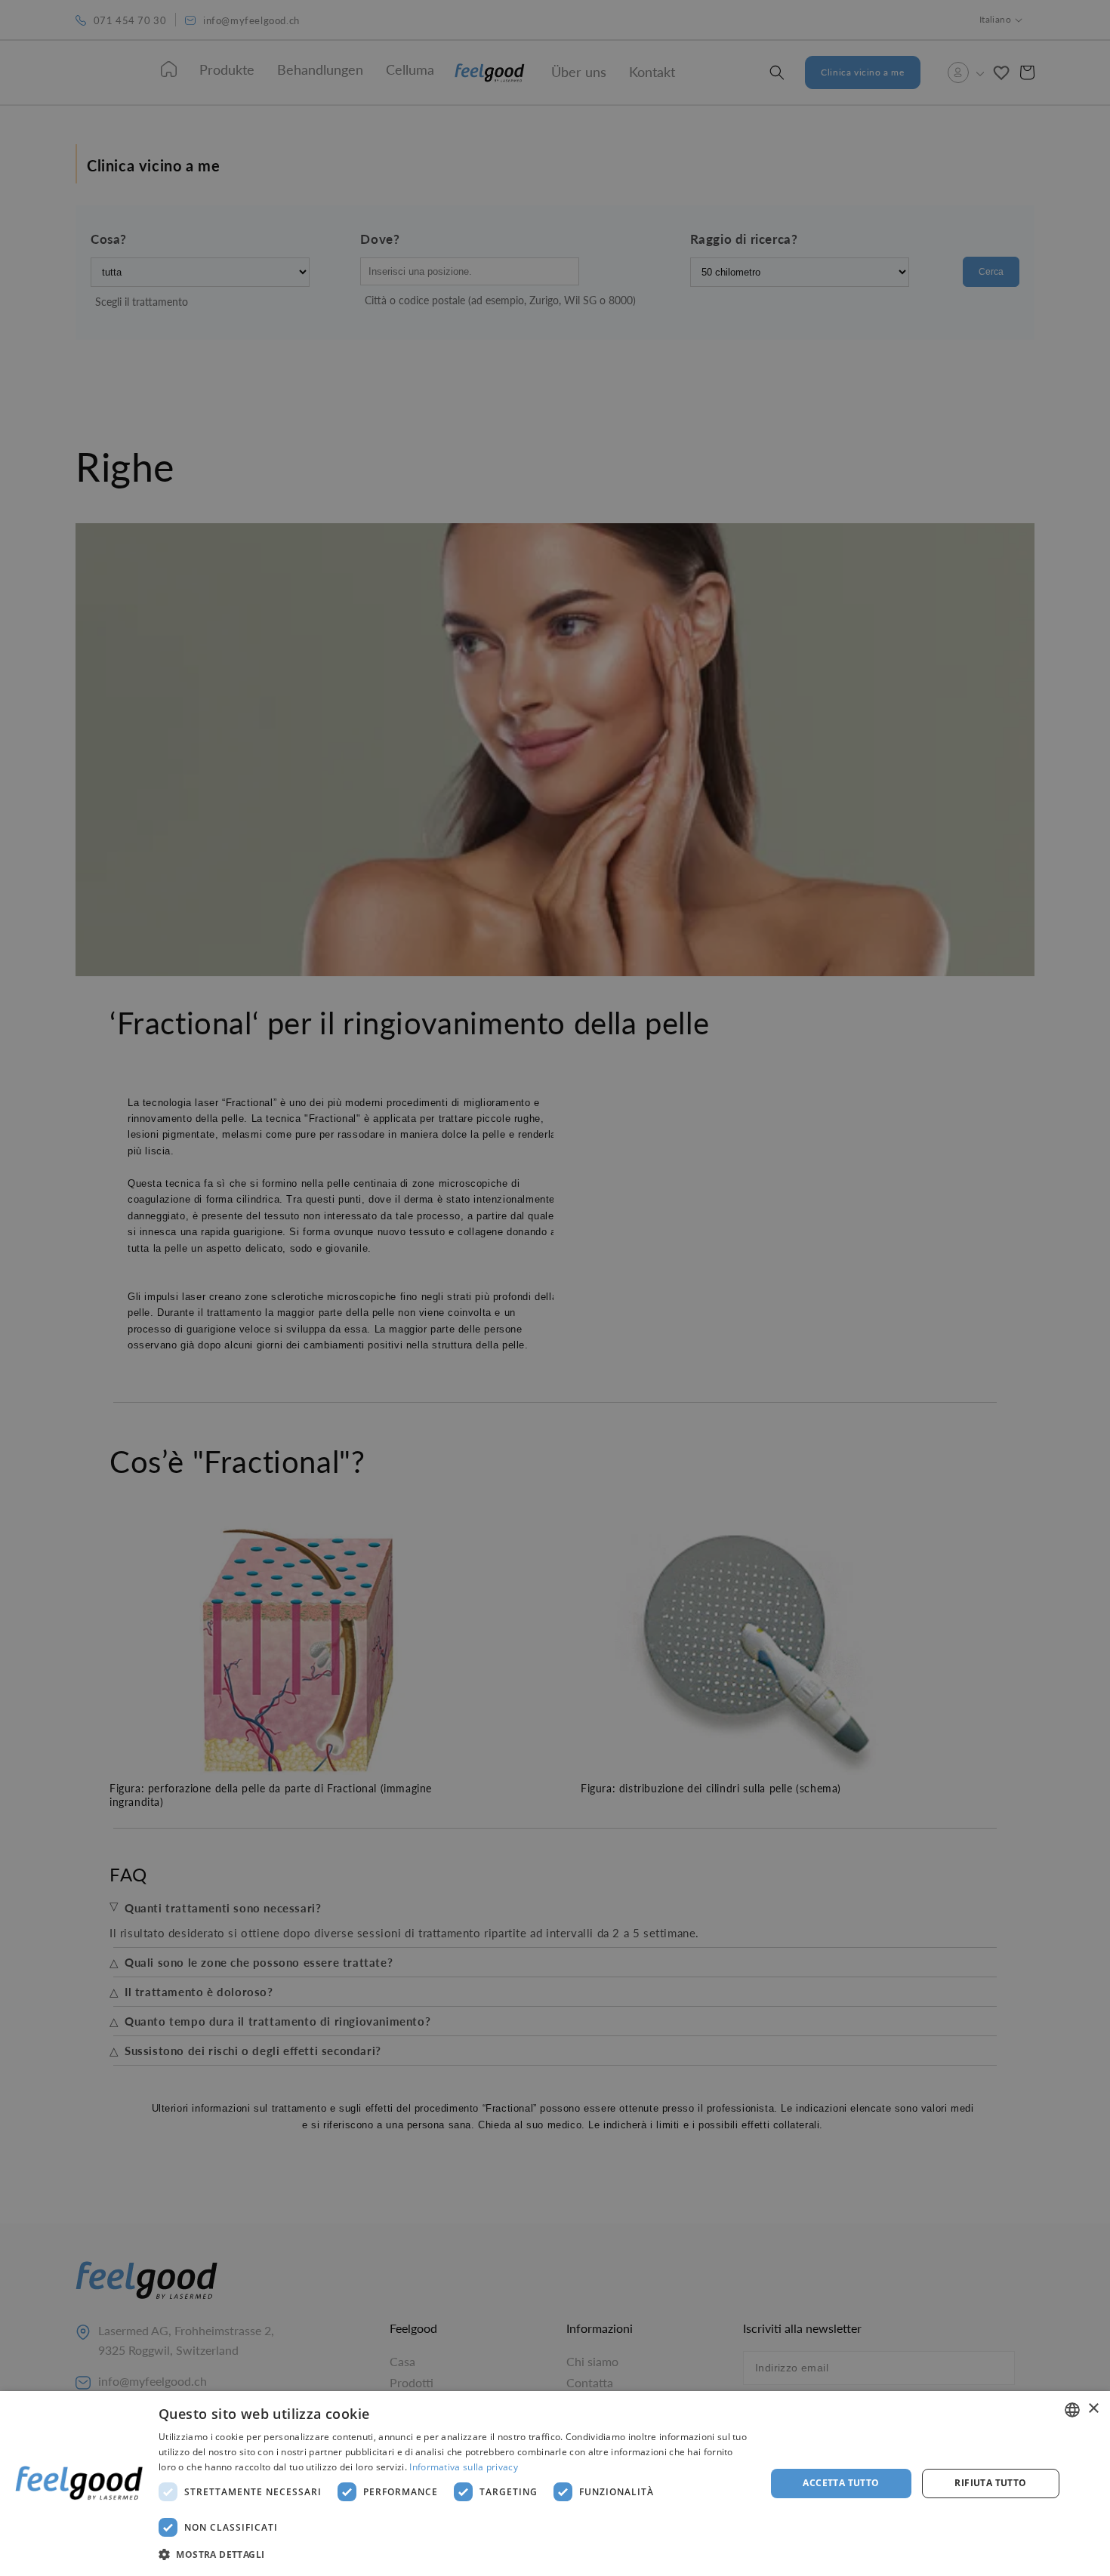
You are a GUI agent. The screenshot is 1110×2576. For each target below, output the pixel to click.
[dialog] (555, 2484)
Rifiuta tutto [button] (990, 2483)
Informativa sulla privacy (464, 2467)
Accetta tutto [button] (841, 2483)
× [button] (1093, 2409)
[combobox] (1072, 2410)
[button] (453, 2555)
